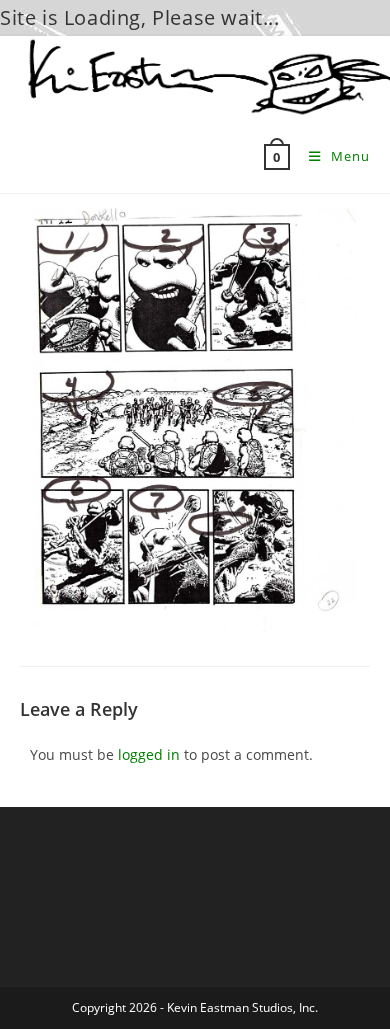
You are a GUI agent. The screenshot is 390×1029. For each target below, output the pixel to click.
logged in (149, 754)
